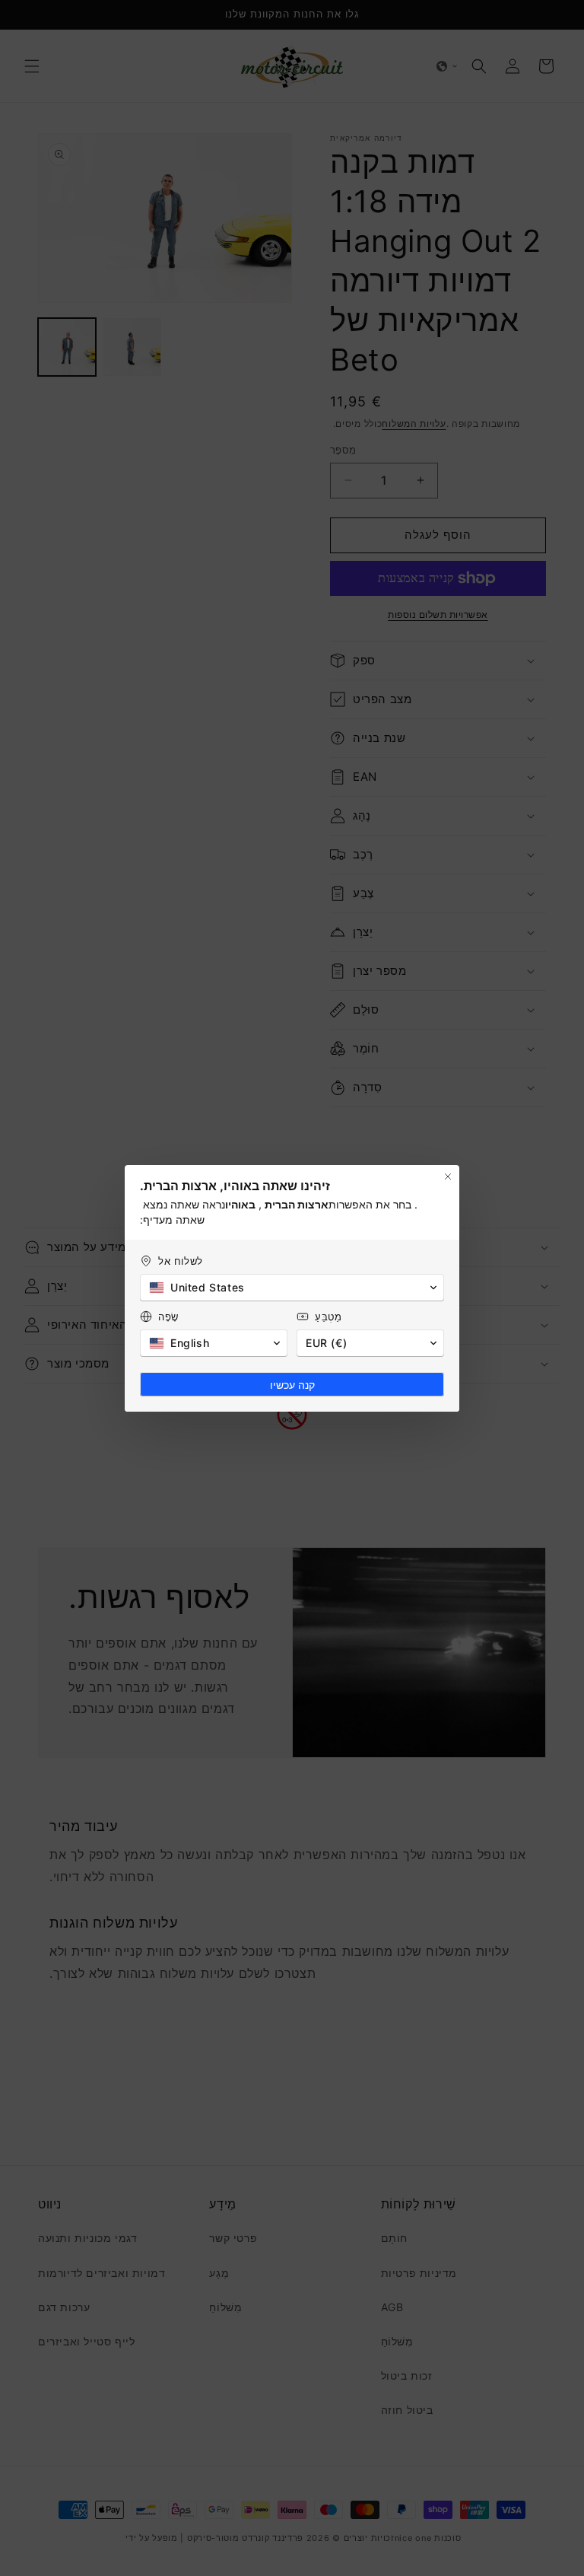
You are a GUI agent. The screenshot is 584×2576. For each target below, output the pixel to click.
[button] (292, 1288)
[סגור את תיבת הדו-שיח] (448, 1177)
